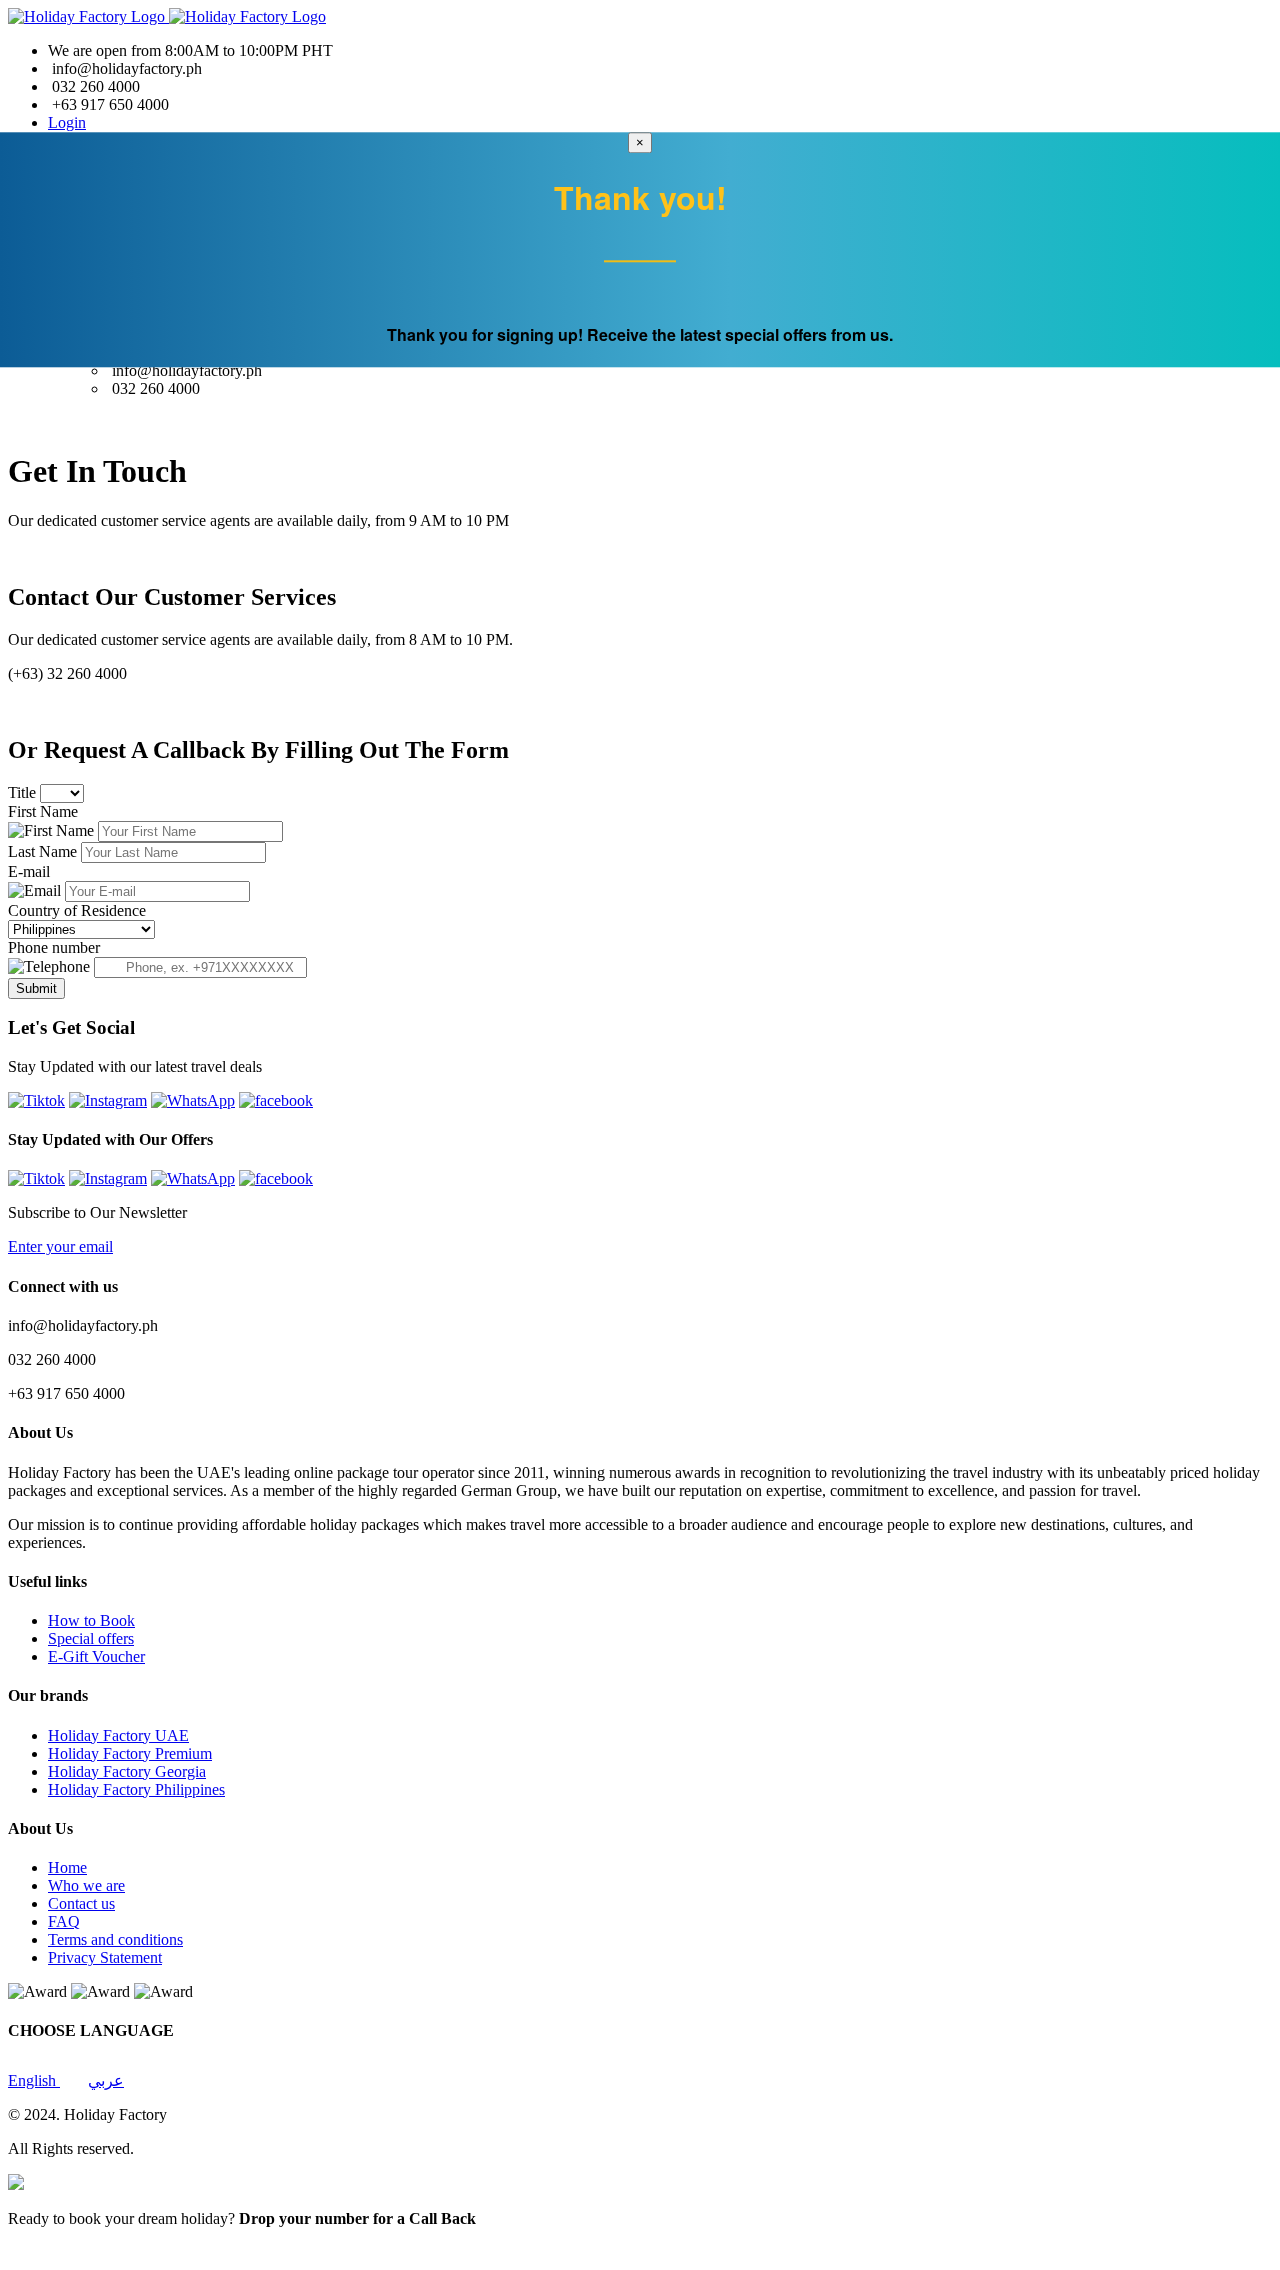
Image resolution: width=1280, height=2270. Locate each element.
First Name (43, 811)
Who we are (86, 1885)
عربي (106, 2080)
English (34, 2080)
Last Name (44, 851)
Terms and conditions (115, 1939)
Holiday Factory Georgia (127, 1771)
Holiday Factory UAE (118, 1735)
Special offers (91, 1638)
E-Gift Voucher (96, 1656)
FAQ (64, 1921)
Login (67, 122)
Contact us (81, 1903)
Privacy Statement (105, 1957)
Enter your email (60, 1246)
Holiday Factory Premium (130, 1753)
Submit (36, 988)
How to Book (91, 1620)
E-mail (29, 871)
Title (24, 792)
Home (67, 1867)
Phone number (54, 947)
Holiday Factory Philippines (136, 1789)
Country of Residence (77, 910)
